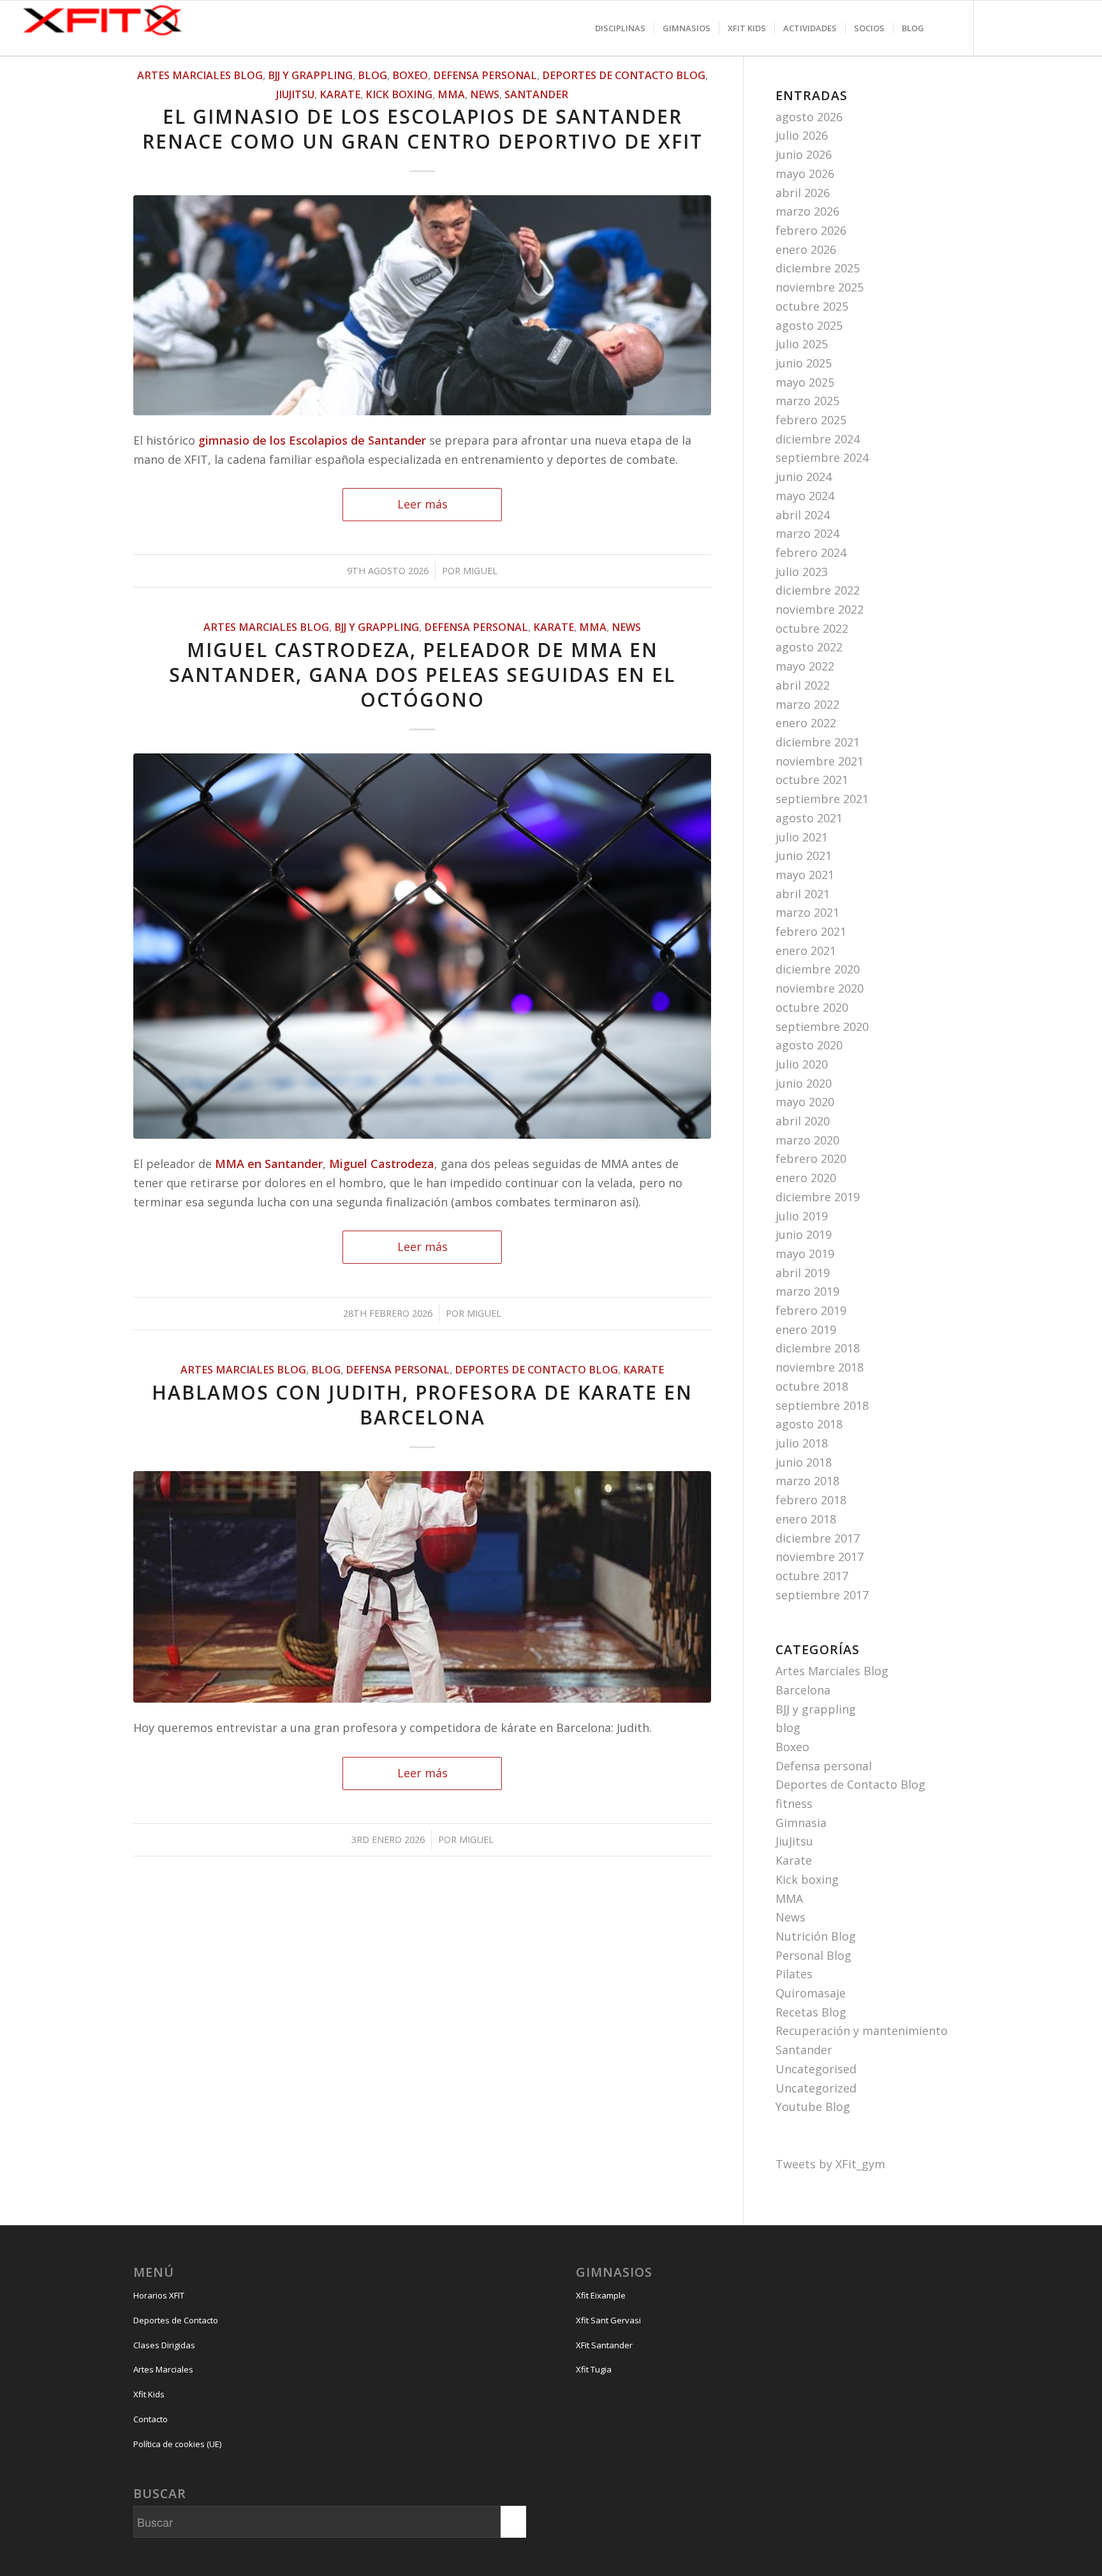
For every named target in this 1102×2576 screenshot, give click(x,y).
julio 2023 (802, 572)
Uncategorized (816, 2088)
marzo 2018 (807, 1481)
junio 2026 (804, 154)
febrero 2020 (811, 1158)
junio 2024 (804, 477)
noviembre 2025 (819, 287)
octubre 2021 (812, 780)
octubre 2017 (812, 1576)
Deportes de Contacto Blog (624, 75)
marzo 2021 (807, 912)
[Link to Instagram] (994, 41)
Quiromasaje (811, 1993)
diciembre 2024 (818, 439)
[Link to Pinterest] (1070, 41)
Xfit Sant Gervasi (608, 2320)
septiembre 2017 (822, 1595)
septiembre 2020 (822, 1026)
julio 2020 (802, 1064)
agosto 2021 (809, 818)
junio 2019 (804, 1234)
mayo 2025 (805, 382)
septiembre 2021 (822, 799)
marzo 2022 (807, 704)
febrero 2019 (811, 1310)
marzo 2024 (807, 533)
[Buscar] (945, 28)
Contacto (151, 2419)
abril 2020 (803, 1121)
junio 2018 (804, 1462)
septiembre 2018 (822, 1405)
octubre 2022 (812, 628)
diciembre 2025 (818, 268)
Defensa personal (485, 75)
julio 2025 (802, 344)
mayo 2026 (805, 174)
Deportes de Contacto (176, 2320)
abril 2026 (803, 193)
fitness (794, 1803)
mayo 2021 (805, 875)
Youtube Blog (813, 2106)
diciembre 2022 (818, 590)
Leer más (422, 504)
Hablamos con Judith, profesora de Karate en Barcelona (422, 1405)
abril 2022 (803, 685)
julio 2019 (802, 1216)
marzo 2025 (807, 401)
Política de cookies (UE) (177, 2444)
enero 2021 (806, 951)
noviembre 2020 (819, 988)
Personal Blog (813, 1955)
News (485, 94)
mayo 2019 (805, 1254)
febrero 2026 (811, 230)
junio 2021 (804, 855)
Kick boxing (399, 94)
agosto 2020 (809, 1045)
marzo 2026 (807, 211)
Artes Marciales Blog (200, 75)
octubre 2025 (812, 306)
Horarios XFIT (159, 2295)
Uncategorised (816, 2069)
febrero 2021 (811, 931)
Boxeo (410, 75)
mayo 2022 (805, 666)
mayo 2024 (805, 496)
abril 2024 (803, 515)
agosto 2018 (809, 1424)
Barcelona (803, 1690)
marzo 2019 (807, 1291)
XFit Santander (604, 2345)
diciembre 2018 (818, 1348)
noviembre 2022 (819, 609)
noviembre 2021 (819, 761)
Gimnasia (801, 1823)
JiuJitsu (295, 94)
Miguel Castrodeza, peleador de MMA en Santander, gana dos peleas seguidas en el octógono (422, 675)
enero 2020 (806, 1178)
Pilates (794, 1974)
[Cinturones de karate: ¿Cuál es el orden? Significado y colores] (422, 1587)
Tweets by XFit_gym (830, 2164)
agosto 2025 (809, 325)
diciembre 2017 (818, 1538)
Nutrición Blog (816, 1936)
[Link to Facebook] (1019, 41)
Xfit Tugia (594, 2369)
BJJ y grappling (310, 75)
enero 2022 (806, 723)
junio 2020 (804, 1083)
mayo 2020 (805, 1102)
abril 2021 (803, 894)
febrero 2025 (811, 420)
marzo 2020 (807, 1140)
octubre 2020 (812, 1007)
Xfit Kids (149, 2394)
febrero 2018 (811, 1500)
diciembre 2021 (818, 742)
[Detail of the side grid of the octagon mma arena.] (422, 946)
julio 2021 (802, 837)
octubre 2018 (812, 1386)
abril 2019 (803, 1273)
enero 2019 (806, 1329)
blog (372, 75)
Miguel (480, 570)
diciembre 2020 (818, 969)
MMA (451, 94)
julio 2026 (802, 135)
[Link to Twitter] (1045, 41)
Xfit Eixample (601, 2295)
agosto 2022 (809, 647)
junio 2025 (804, 363)
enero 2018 (806, 1519)
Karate (340, 94)
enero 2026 (806, 249)
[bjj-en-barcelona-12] (422, 305)
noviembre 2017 (819, 1557)
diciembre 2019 (818, 1197)
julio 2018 (802, 1443)
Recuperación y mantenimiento (862, 2031)
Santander (536, 94)
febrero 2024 (811, 552)
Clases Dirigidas (164, 2345)
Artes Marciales (163, 2369)
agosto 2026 (809, 117)
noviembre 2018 (819, 1367)
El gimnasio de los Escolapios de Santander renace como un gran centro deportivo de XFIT (422, 129)
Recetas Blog (811, 2012)
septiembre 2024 (822, 457)
